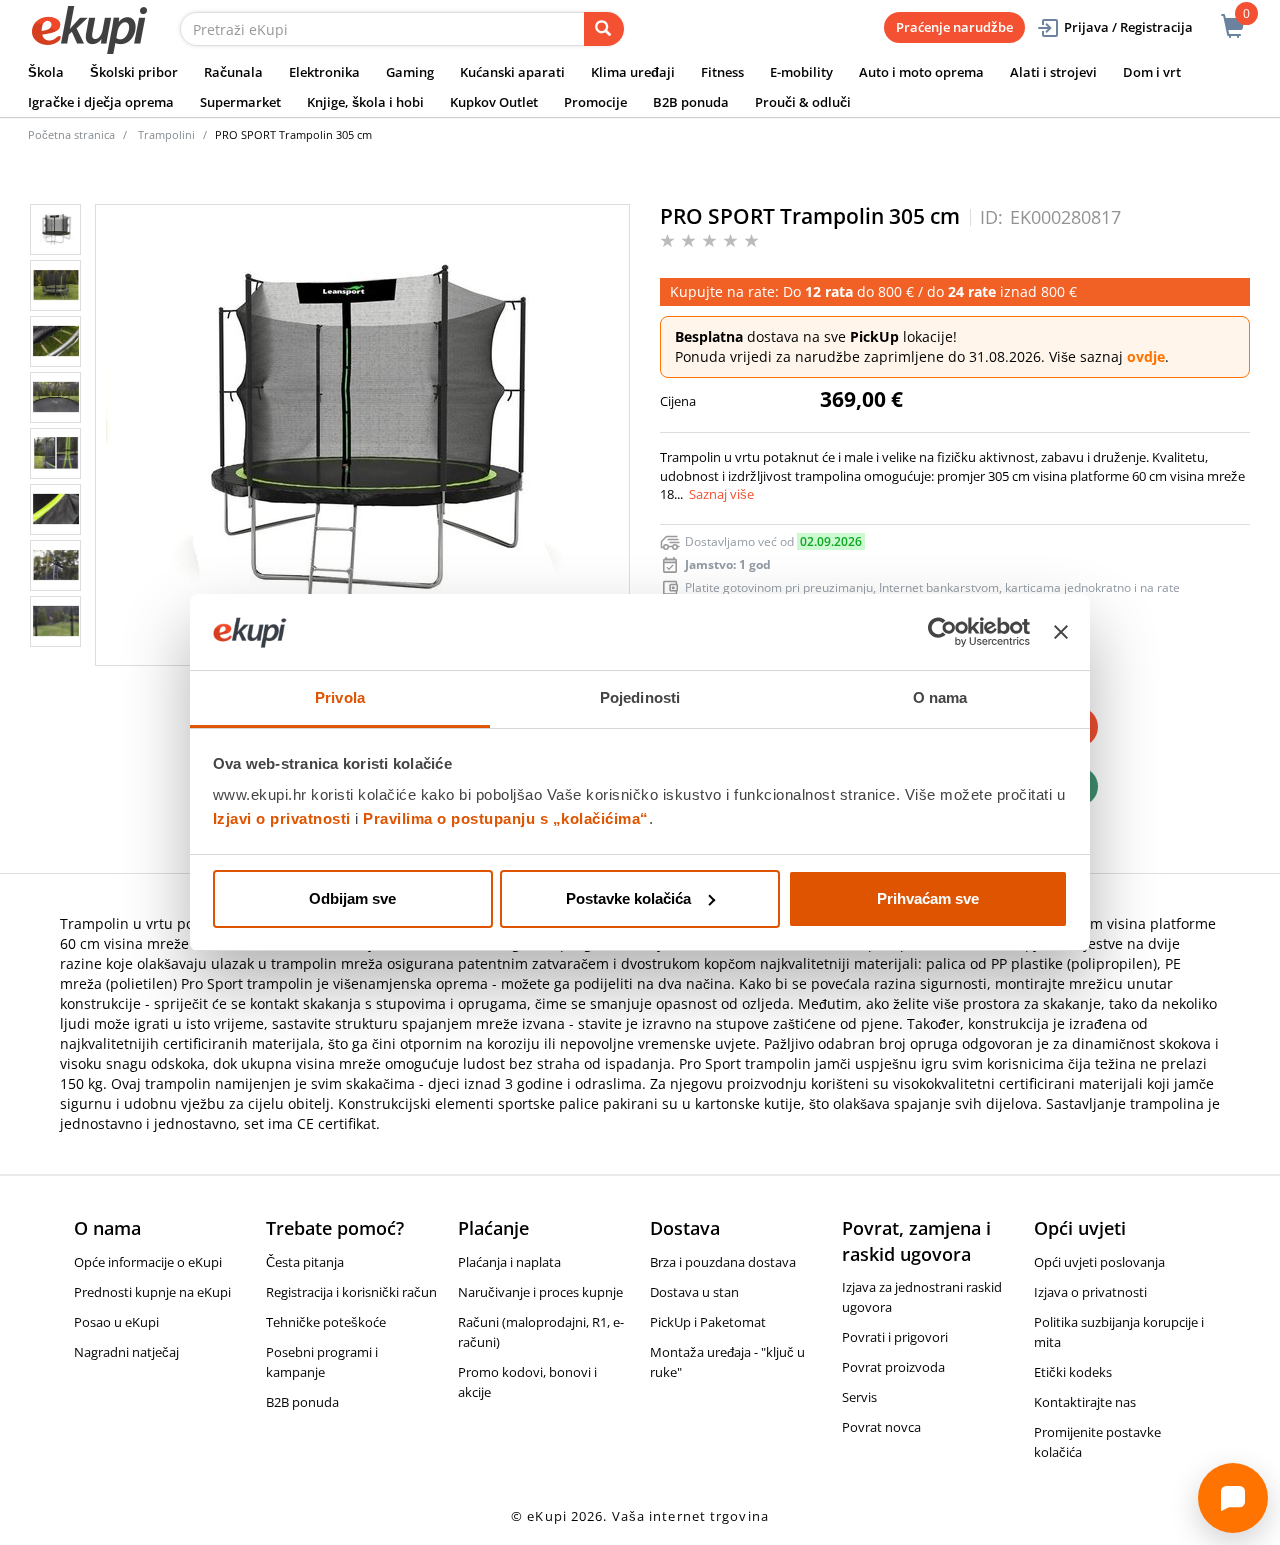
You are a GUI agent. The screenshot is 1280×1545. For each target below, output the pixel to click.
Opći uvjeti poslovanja (1099, 1262)
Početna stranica (71, 134)
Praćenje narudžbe (954, 27)
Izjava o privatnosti (1090, 1292)
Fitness (722, 72)
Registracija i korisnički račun (351, 1292)
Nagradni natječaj (126, 1352)
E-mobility (801, 72)
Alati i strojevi (1053, 72)
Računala (233, 72)
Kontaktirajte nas (1085, 1402)
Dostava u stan (694, 1292)
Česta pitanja (305, 1262)
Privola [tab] (340, 697)
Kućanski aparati (512, 72)
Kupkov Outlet (494, 102)
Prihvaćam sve (928, 898)
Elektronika (324, 72)
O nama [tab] (940, 697)
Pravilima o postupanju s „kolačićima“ (506, 818)
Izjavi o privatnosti (282, 818)
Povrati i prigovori (895, 1337)
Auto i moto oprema (921, 72)
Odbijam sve (352, 898)
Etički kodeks (1073, 1372)
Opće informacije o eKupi (148, 1262)
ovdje (1146, 356)
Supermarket (240, 102)
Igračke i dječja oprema (101, 102)
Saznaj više (721, 494)
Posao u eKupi (116, 1322)
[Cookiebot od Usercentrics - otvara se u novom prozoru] (942, 632)
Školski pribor (134, 72)
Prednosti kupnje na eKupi (152, 1292)
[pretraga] (604, 29)
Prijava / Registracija (1128, 27)
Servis (859, 1397)
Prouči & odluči (803, 102)
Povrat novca (881, 1427)
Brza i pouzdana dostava (723, 1262)
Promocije (595, 102)
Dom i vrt (1152, 72)
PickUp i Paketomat (708, 1322)
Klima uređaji (633, 72)
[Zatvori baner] (1061, 632)
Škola (46, 72)
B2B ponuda (691, 102)
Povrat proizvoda (893, 1367)
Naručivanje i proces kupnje (540, 1292)
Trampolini (166, 134)
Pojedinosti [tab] (640, 697)
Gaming (410, 72)
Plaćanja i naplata (509, 1262)
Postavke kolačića (628, 898)
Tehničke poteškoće (326, 1322)
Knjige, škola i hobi (365, 102)
